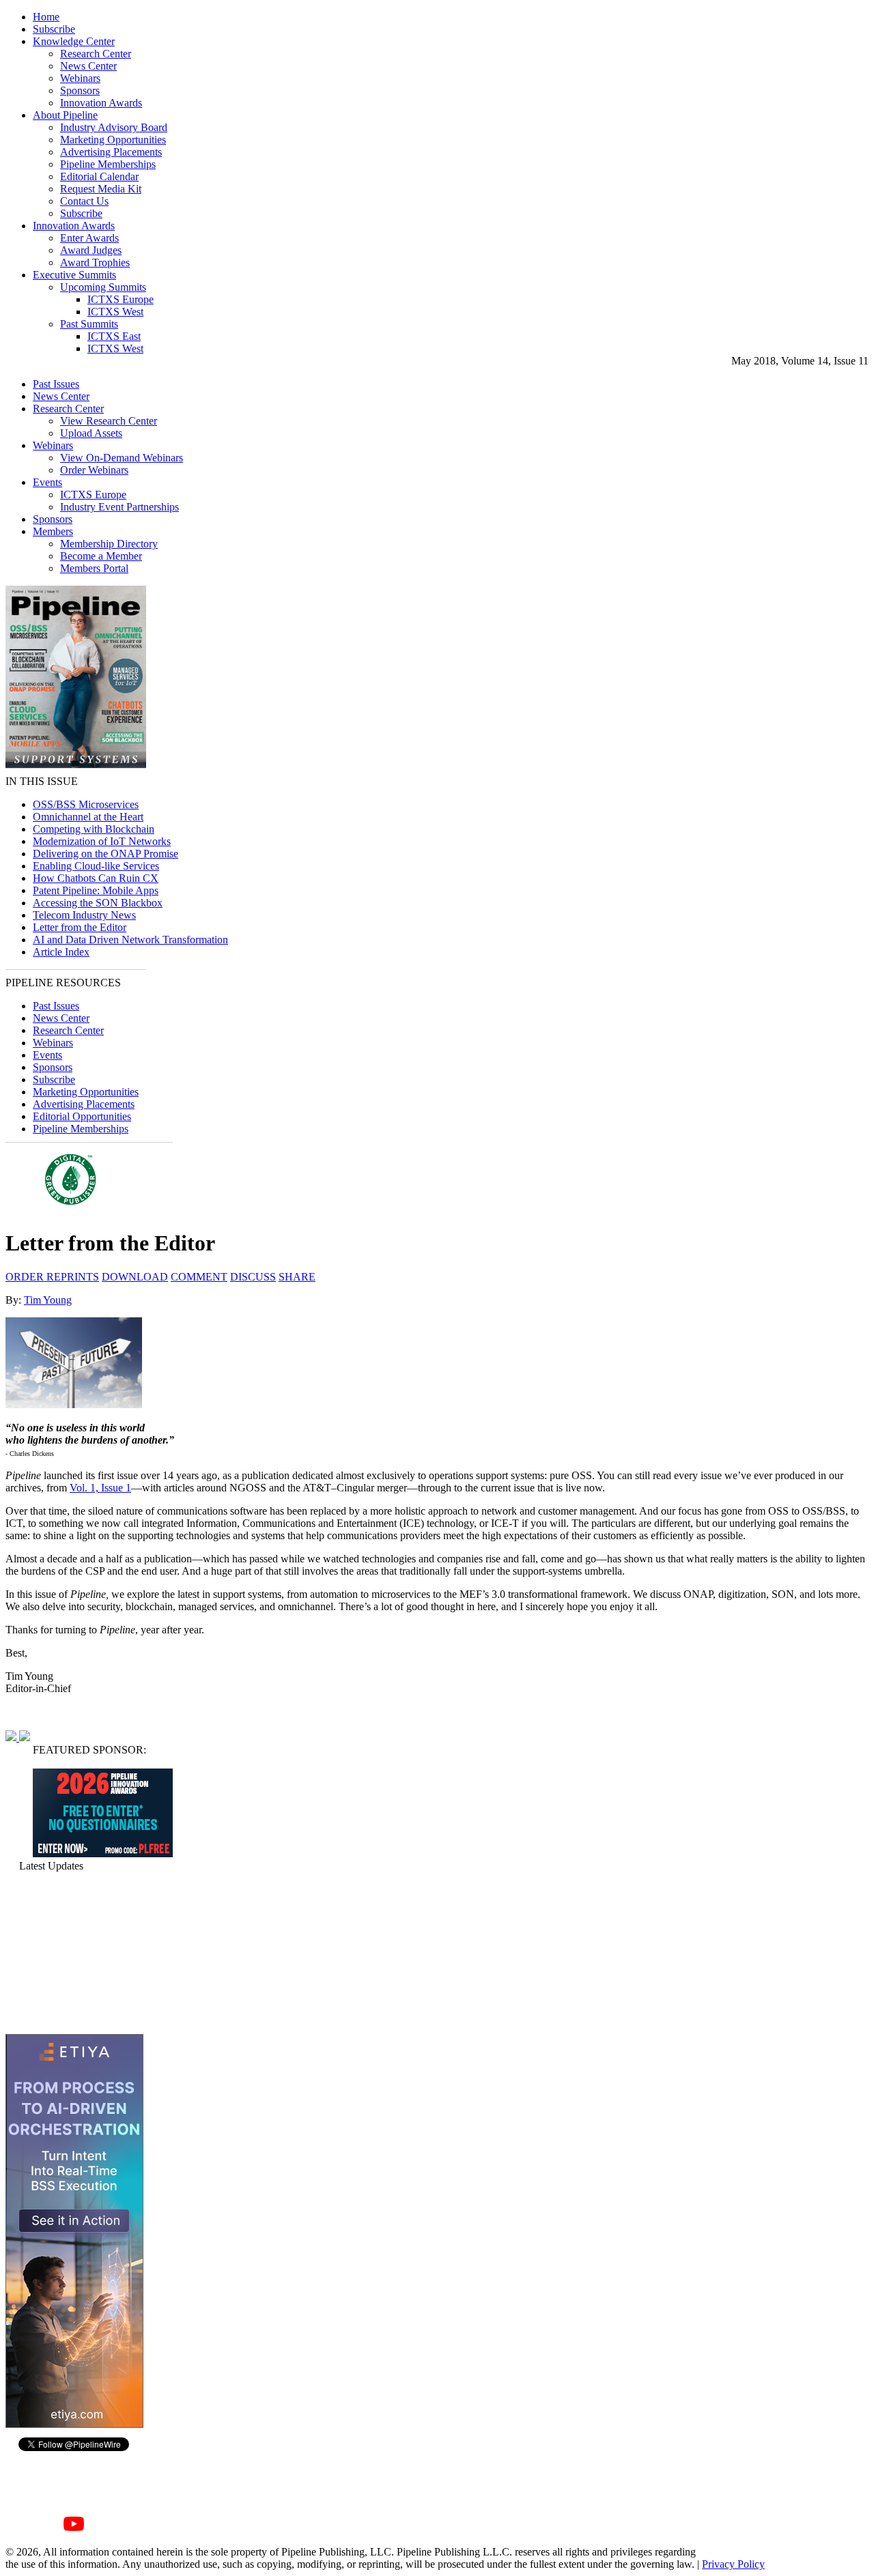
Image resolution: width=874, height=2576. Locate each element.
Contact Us (84, 201)
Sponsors (80, 90)
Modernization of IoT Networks (102, 841)
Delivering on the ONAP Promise (105, 854)
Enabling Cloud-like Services (96, 866)
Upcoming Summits (103, 287)
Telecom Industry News (84, 915)
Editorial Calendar (99, 176)
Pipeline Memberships (108, 164)
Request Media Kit (101, 189)
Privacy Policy (733, 2564)
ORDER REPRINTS (52, 1277)
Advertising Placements (111, 152)
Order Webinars (94, 470)
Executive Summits (74, 275)
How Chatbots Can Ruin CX (96, 878)
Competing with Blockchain (94, 829)
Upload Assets (91, 433)
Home (46, 17)
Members (53, 531)
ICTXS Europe (121, 299)
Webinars (80, 78)
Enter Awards (89, 238)
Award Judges (91, 250)
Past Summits (89, 324)
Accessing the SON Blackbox (98, 903)
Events (47, 482)
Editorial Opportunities (82, 1116)
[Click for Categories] (103, 1854)
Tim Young (48, 1300)
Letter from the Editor (80, 927)
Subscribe (54, 29)
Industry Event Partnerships (119, 507)
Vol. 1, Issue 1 (100, 1488)
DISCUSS (253, 1277)
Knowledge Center (74, 41)
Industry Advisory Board (114, 127)
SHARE (297, 1277)
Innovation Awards (101, 103)
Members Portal (94, 568)
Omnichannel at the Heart (88, 817)
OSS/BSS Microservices (86, 804)
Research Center (96, 54)
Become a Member (101, 556)
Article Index (61, 952)
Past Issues (56, 384)
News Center (88, 66)
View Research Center (109, 421)
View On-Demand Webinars (122, 458)
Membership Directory (109, 544)
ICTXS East (114, 336)
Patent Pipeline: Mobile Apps (96, 890)
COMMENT (199, 1277)
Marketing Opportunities (113, 140)
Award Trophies (95, 262)
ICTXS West (115, 312)
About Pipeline (65, 115)
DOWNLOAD (135, 1277)
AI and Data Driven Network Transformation (130, 940)
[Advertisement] (74, 1953)
